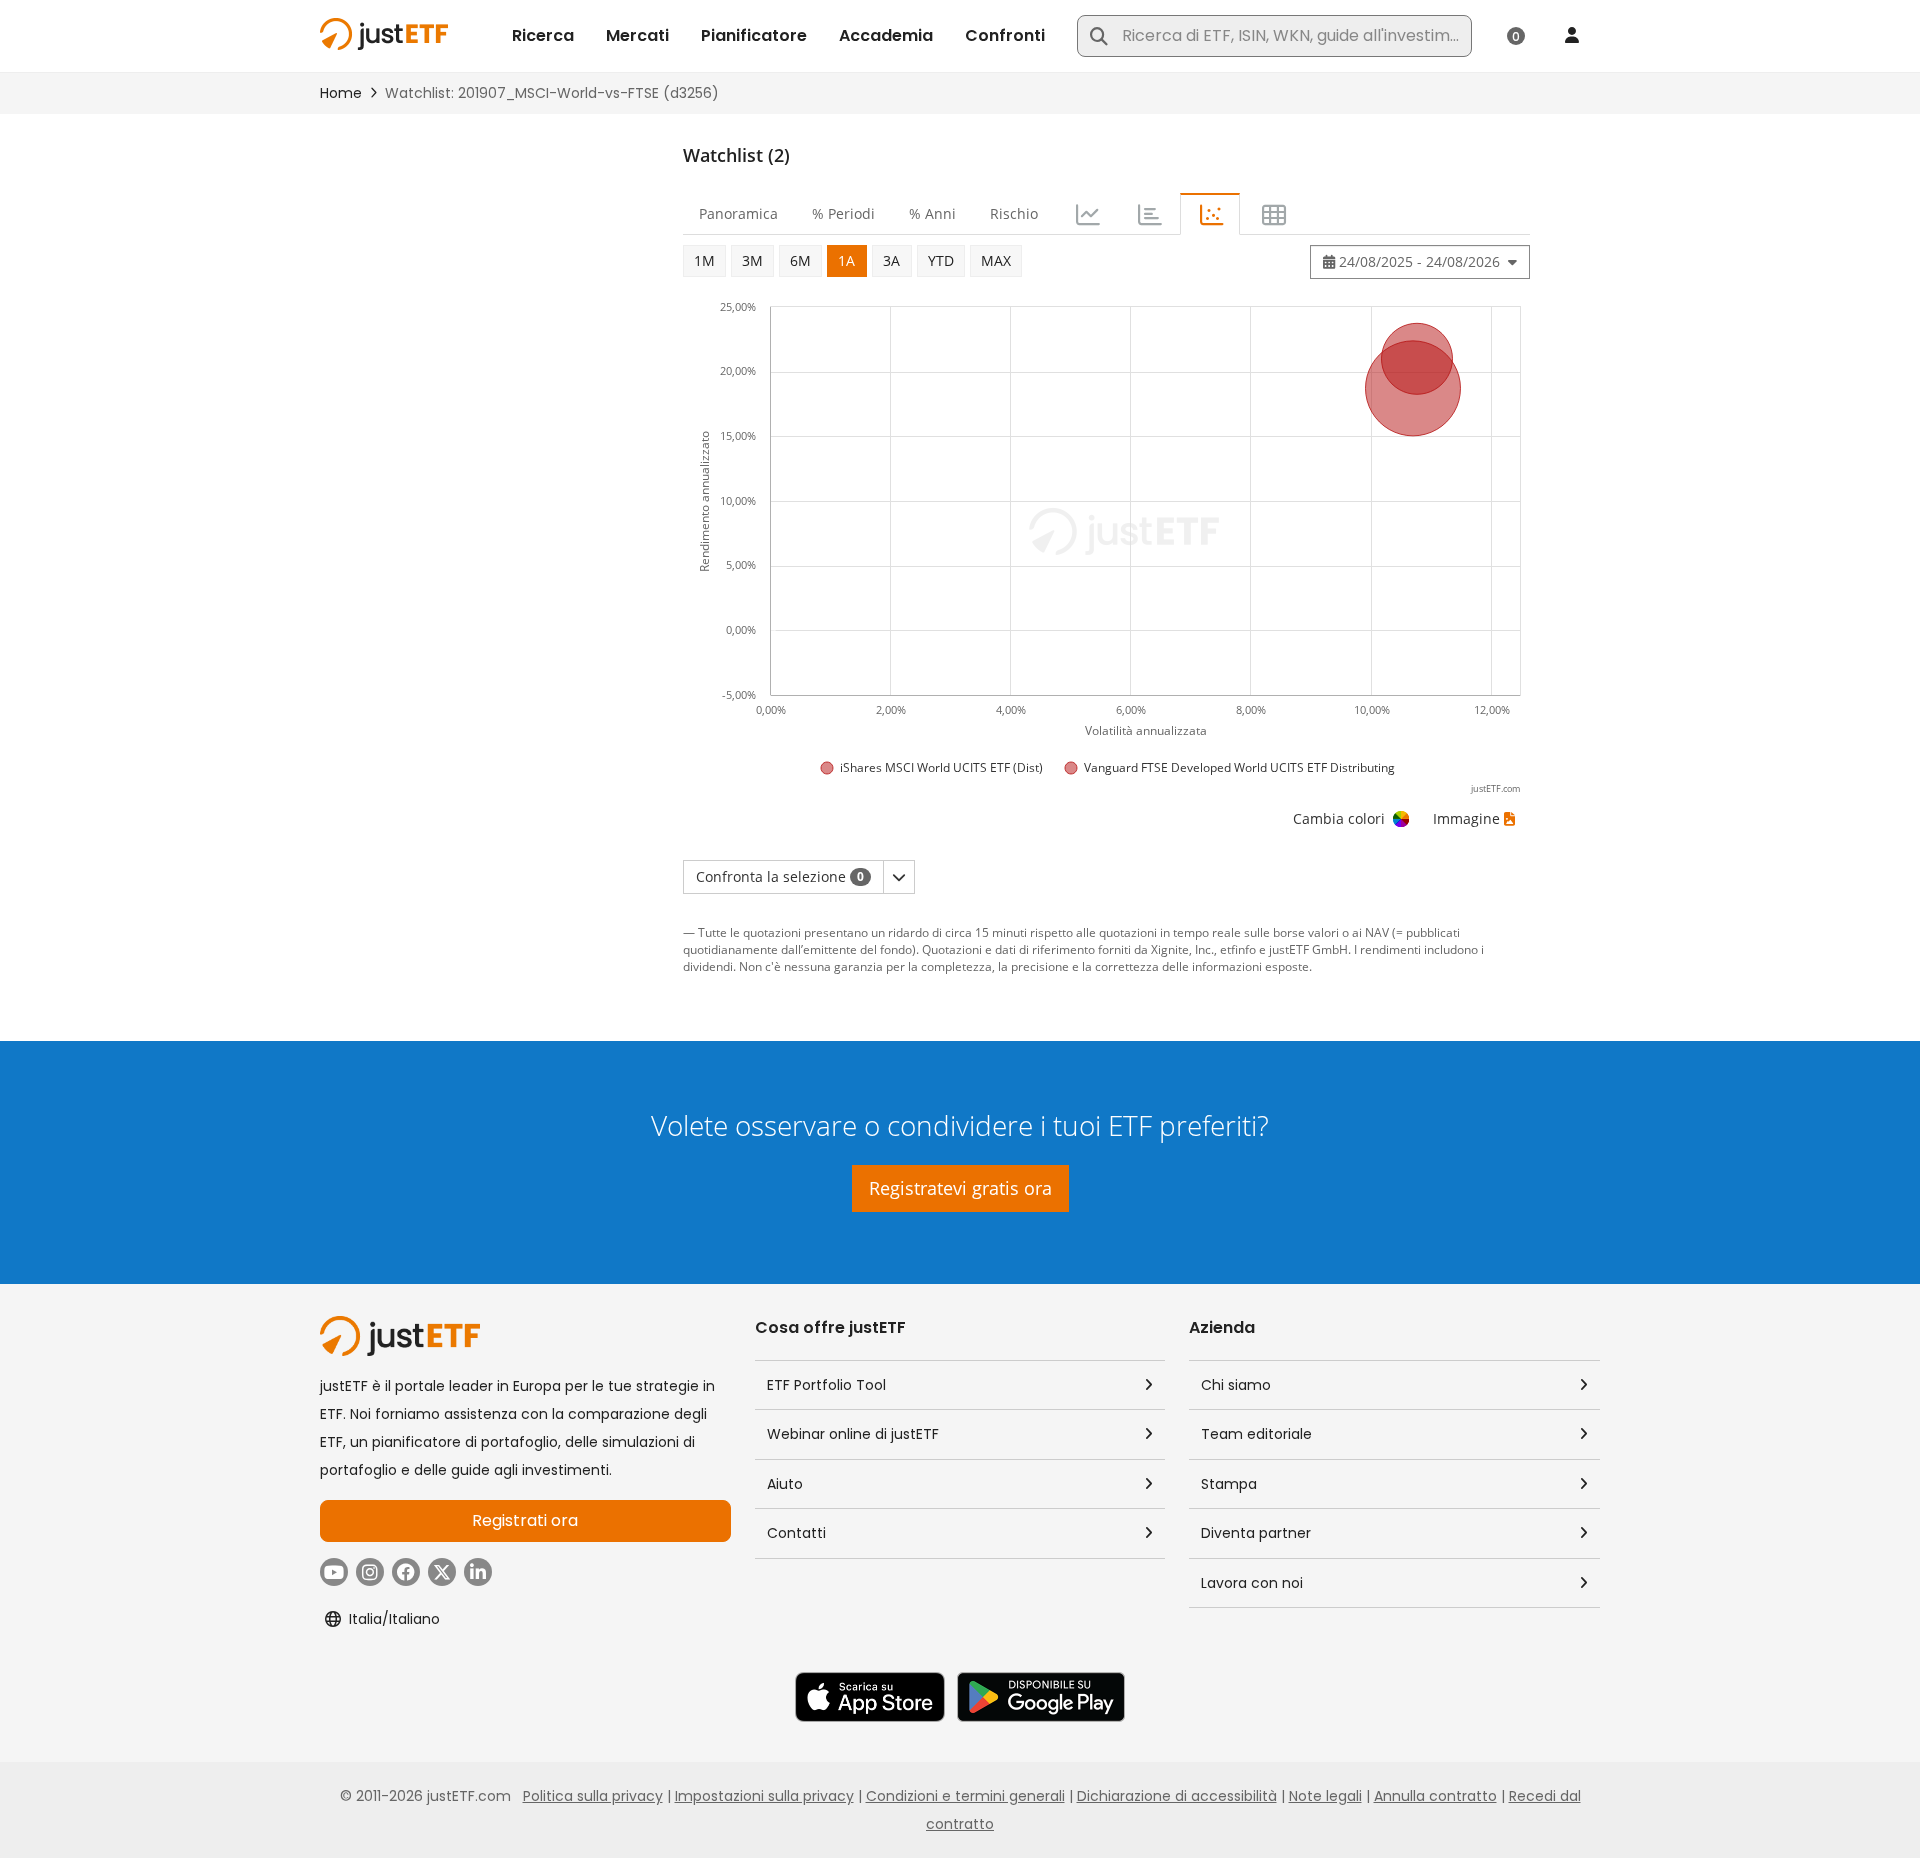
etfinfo (1238, 949)
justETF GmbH (1308, 949)
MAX (996, 260)
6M (800, 260)
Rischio (1014, 213)
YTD (941, 260)
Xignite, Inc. (1182, 949)
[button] (899, 877)
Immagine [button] (1466, 818)
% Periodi (843, 213)
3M (752, 260)
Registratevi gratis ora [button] (960, 1188)
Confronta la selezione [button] (780, 876)
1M (704, 260)
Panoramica (738, 213)
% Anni (932, 213)
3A (891, 260)
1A (846, 260)
